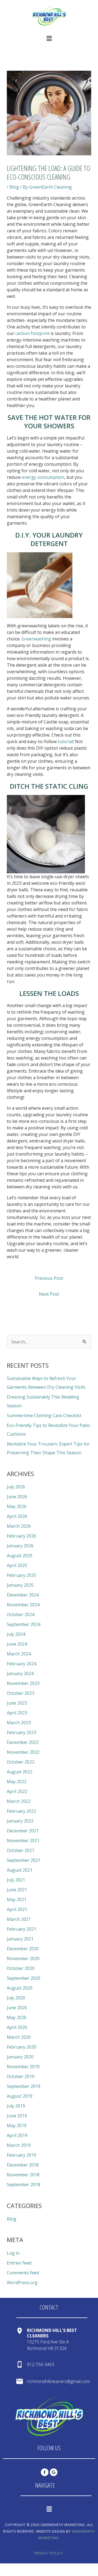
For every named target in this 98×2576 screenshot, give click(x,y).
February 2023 (22, 1732)
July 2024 (16, 1634)
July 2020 (16, 1998)
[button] (49, 38)
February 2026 (22, 1536)
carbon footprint (32, 333)
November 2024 (23, 1605)
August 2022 (20, 1772)
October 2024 (21, 1615)
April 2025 (17, 1565)
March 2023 (19, 1723)
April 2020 (17, 2027)
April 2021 (17, 1909)
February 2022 (22, 1811)
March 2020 (19, 2037)
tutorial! (66, 741)
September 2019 (24, 2086)
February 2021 (22, 1929)
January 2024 (20, 1673)
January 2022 (20, 1821)
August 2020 (20, 1988)
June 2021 (17, 1890)
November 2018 (23, 2175)
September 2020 (24, 1978)
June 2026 (17, 1497)
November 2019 (23, 2067)
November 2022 (23, 1752)
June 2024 (17, 1644)
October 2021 (21, 1850)
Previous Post (49, 1278)
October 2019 (21, 2076)
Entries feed (19, 2263)
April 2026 (17, 1516)
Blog (14, 187)
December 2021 (23, 1831)
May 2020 (17, 2017)
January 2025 (20, 1585)
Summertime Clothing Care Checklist (44, 1415)
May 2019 (17, 2126)
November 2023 (23, 1683)
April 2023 (17, 1713)
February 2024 (22, 1664)
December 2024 (23, 1595)
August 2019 (20, 2096)
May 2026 (17, 1506)
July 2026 (16, 1487)
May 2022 (17, 1782)
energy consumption (43, 477)
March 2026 (19, 1526)
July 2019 (16, 2106)
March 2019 (19, 2145)
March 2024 (19, 1654)
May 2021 (17, 1900)
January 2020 (20, 2057)
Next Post (49, 1294)
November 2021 (23, 1841)
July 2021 (16, 1880)
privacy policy (49, 2553)
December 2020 (23, 1949)
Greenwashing (36, 639)
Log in (13, 2253)
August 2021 (20, 1870)
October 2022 (21, 1762)
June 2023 (17, 1703)
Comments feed (23, 2273)
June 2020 (17, 2008)
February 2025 (22, 1575)
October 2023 (21, 1693)
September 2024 (24, 1624)
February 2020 (22, 2047)
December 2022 (23, 1742)
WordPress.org (22, 2283)
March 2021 (19, 1919)
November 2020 (23, 1958)
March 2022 (19, 1801)
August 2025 (20, 1556)
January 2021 (20, 1939)
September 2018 (24, 2185)
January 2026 (20, 1546)
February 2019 (22, 2155)
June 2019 (17, 2116)
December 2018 (23, 2165)
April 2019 (17, 2135)
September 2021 (24, 1860)
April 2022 (17, 1791)
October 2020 (21, 1968)
